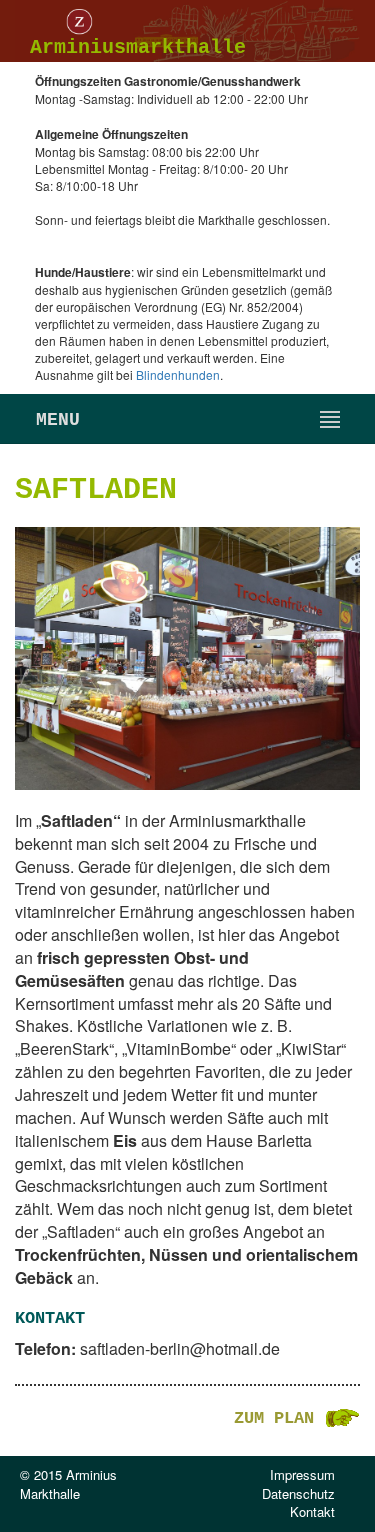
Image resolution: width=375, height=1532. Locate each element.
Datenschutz (298, 1493)
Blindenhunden (178, 374)
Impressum (302, 1474)
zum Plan (279, 1418)
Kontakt (312, 1511)
